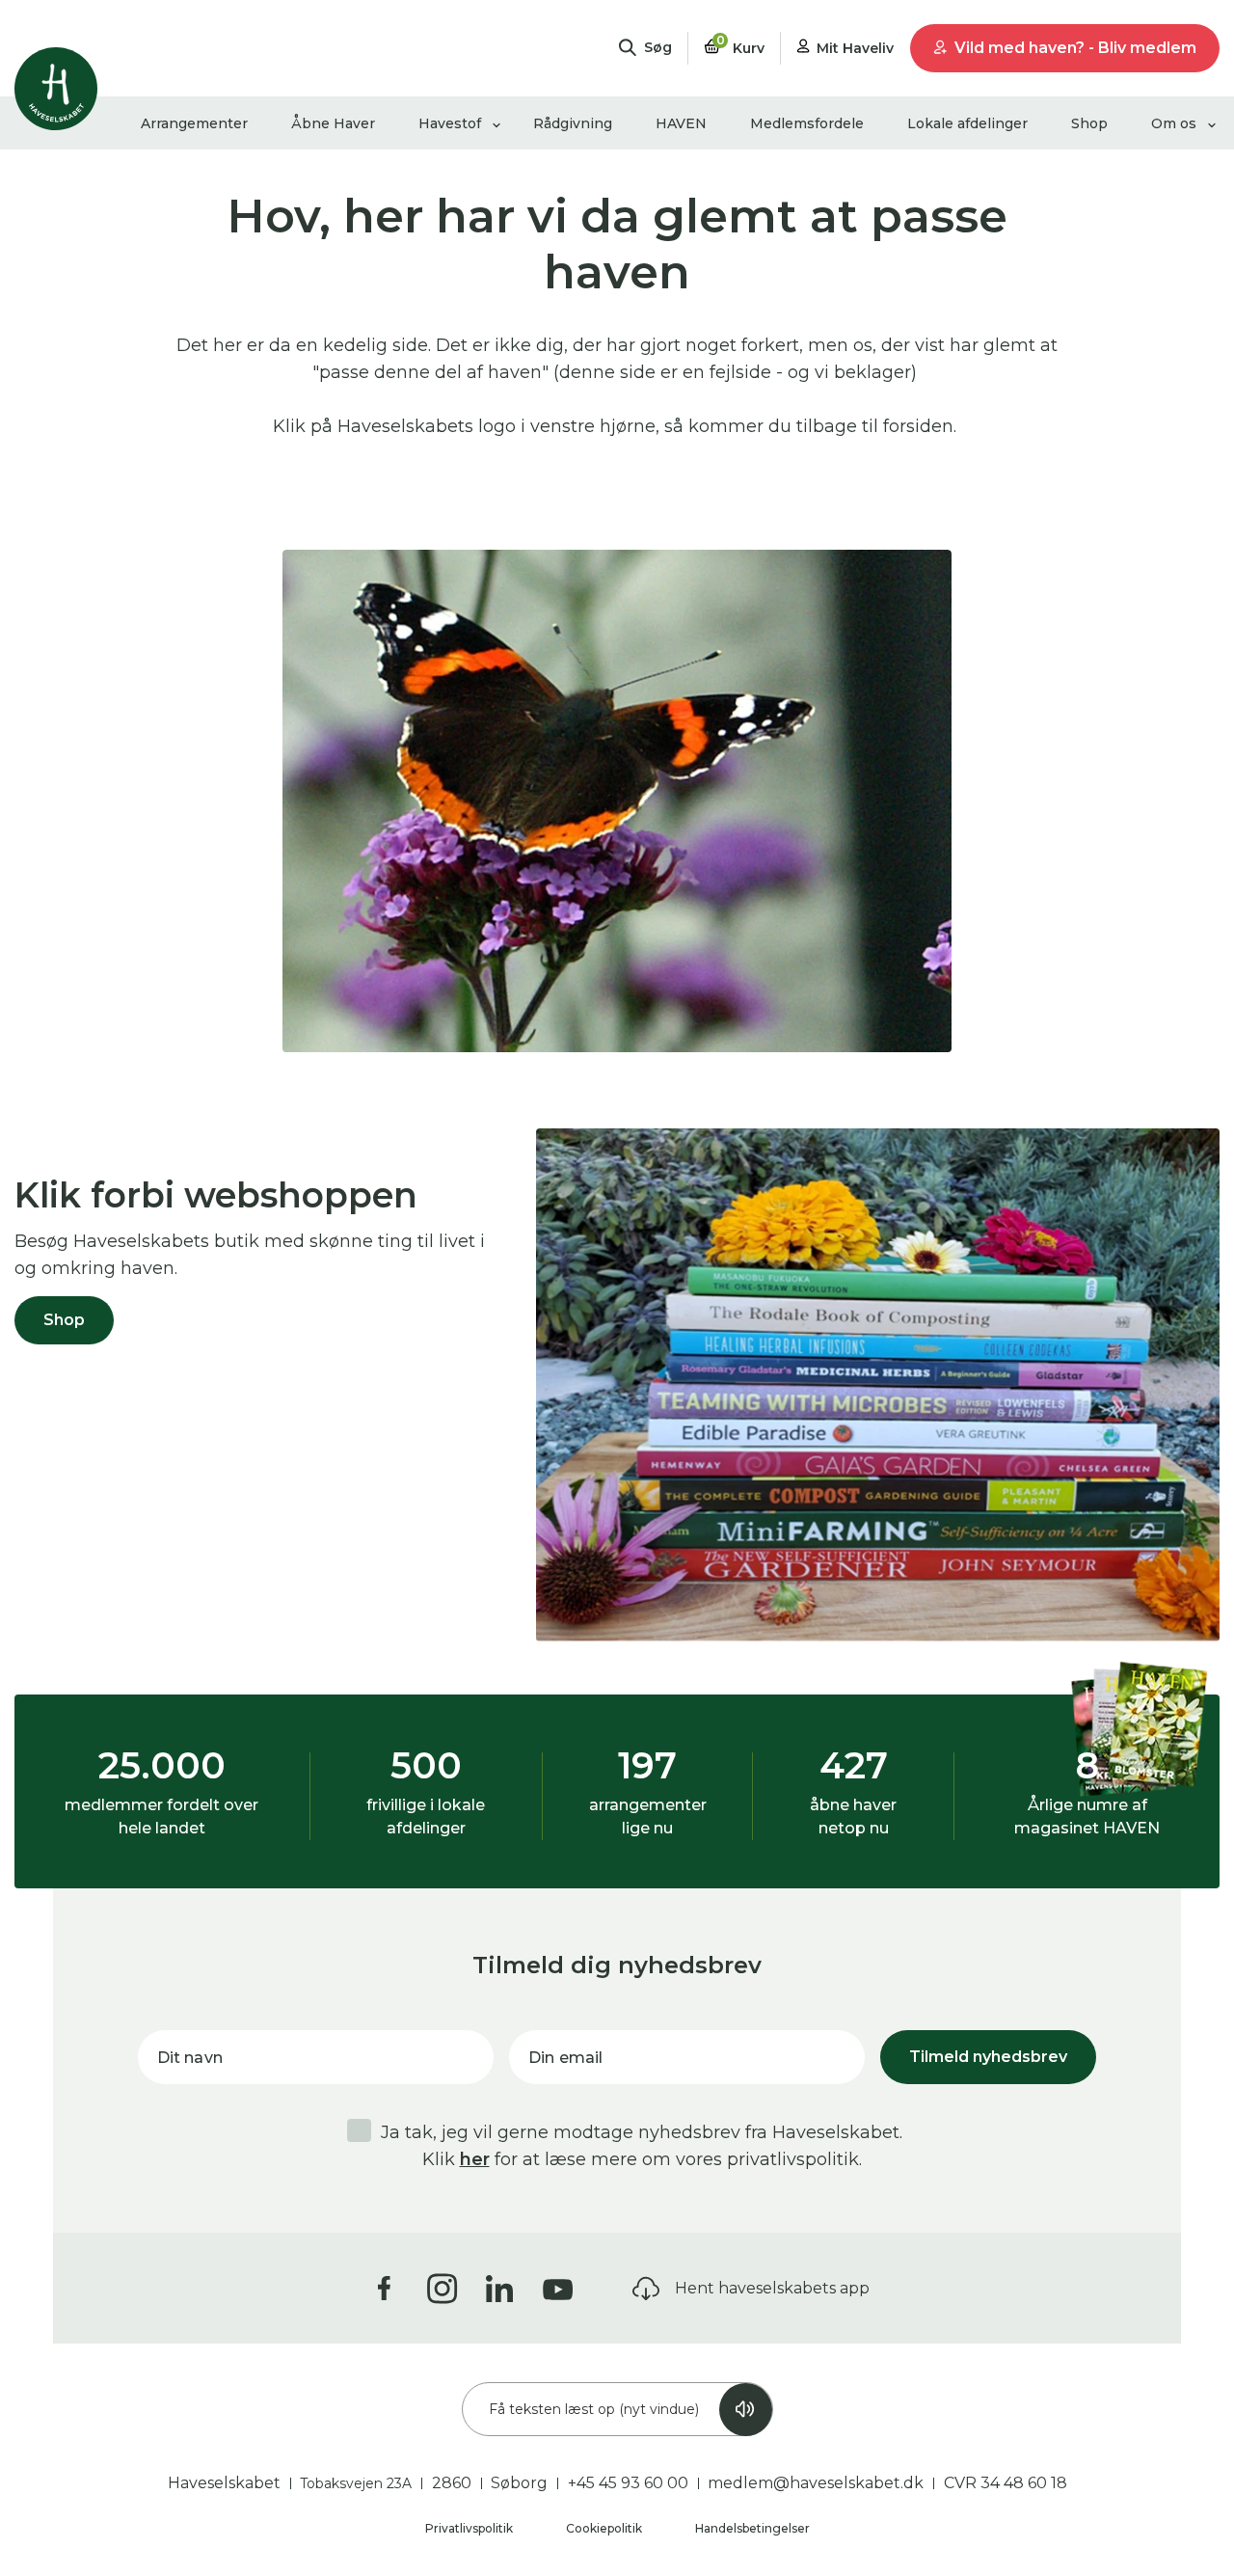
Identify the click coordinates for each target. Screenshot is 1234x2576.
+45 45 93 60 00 (628, 2483)
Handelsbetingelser (752, 2528)
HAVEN (681, 123)
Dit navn (190, 2058)
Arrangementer (194, 123)
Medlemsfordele (807, 123)
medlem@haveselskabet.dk (816, 2483)
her (475, 2159)
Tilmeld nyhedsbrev (988, 2057)
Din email (565, 2058)
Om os (1174, 123)
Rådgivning (573, 123)
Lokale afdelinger (967, 123)
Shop (1089, 123)
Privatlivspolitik (470, 2528)
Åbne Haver (333, 123)
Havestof (450, 123)
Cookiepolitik (605, 2528)
